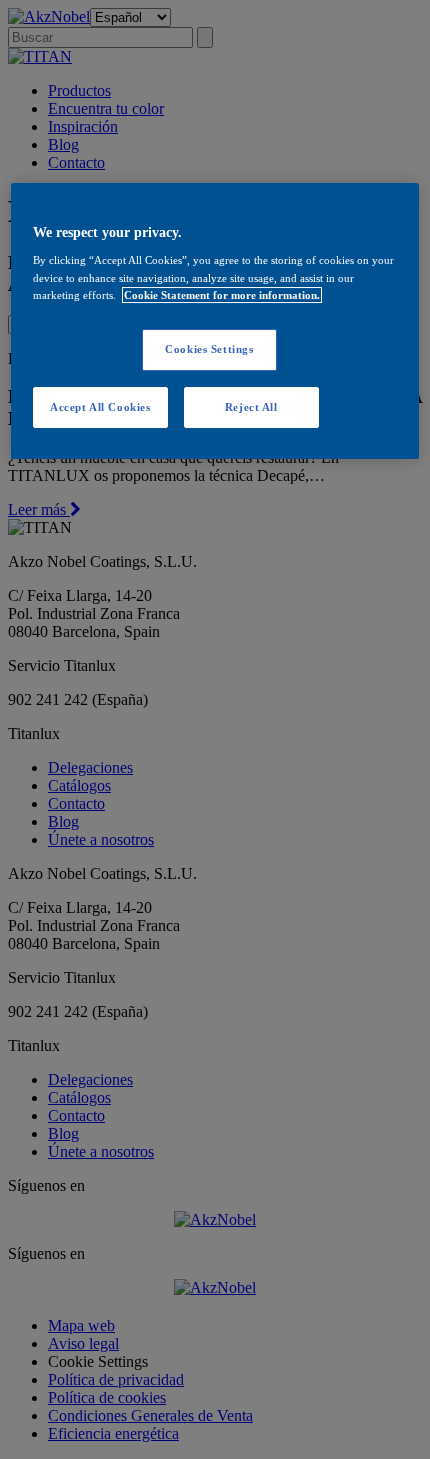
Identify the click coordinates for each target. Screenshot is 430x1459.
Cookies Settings (209, 349)
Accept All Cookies (100, 407)
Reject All (251, 407)
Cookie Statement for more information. (222, 295)
